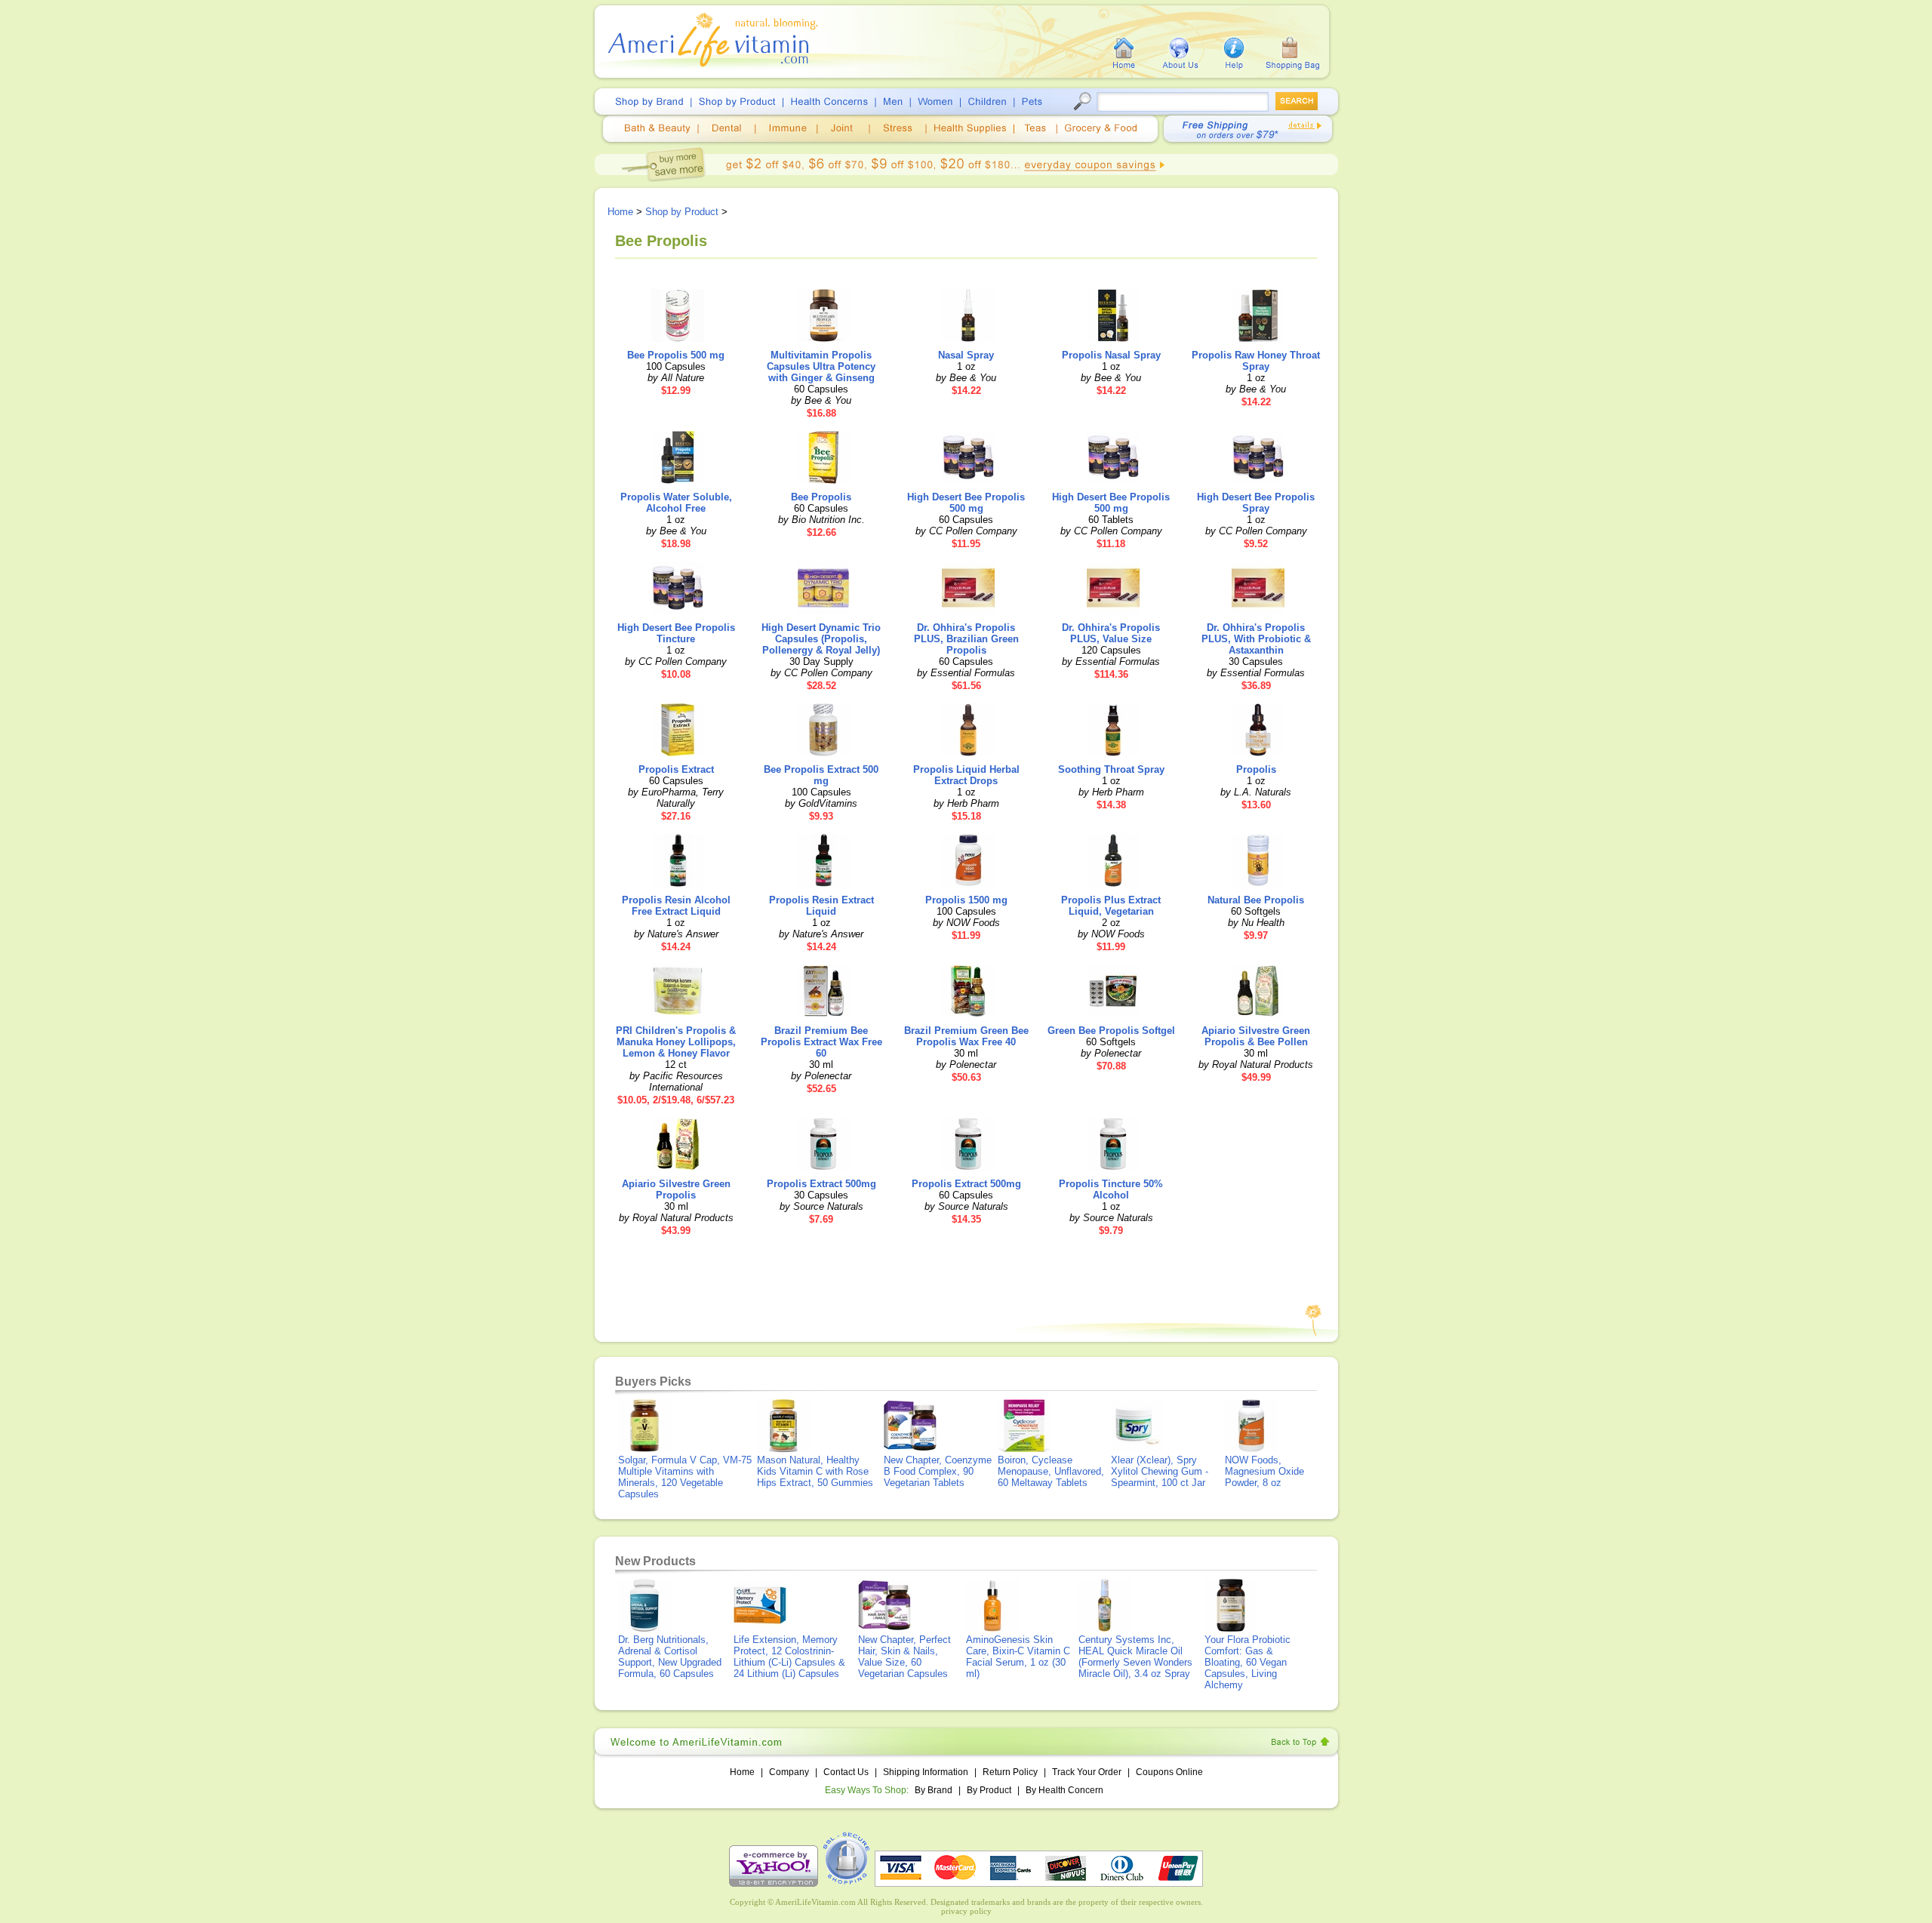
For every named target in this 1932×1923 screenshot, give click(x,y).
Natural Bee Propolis (1256, 900)
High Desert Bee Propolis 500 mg (966, 503)
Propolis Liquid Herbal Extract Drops (966, 775)
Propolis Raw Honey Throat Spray (1256, 361)
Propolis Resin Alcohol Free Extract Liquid (676, 906)
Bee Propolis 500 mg (676, 355)
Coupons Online (1169, 1772)
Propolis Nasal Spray (1111, 355)
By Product (990, 1790)
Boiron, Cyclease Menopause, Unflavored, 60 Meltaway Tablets (1051, 1471)
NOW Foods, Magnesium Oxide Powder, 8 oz (1264, 1471)
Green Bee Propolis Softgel (1111, 1031)
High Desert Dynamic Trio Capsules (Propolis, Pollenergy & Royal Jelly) (821, 639)
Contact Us (846, 1772)
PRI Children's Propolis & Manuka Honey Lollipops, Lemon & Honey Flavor (676, 1042)
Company (789, 1772)
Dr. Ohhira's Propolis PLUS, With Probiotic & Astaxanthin (1256, 639)
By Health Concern (1064, 1790)
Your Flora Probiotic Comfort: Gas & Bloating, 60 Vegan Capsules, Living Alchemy (1247, 1662)
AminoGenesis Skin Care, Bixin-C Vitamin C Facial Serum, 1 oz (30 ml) (1018, 1657)
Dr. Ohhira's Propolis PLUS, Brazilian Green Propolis (966, 639)
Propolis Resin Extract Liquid (821, 906)
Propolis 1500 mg (966, 900)
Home (620, 212)
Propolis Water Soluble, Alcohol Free (676, 503)
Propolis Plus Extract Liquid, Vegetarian (1111, 906)
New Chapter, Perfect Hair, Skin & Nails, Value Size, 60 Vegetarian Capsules (904, 1657)
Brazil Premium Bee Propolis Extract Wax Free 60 (821, 1042)
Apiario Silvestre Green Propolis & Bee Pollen (1256, 1036)
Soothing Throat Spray (1111, 769)
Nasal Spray (966, 355)
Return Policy (1010, 1772)
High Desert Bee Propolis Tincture (676, 633)
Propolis (1256, 769)
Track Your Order (1087, 1772)
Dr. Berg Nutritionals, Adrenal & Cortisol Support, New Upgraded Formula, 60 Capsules (670, 1657)
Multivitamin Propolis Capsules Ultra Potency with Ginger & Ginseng (821, 366)
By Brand (934, 1790)
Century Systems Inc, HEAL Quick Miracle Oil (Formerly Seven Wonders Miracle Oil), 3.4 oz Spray (1135, 1657)
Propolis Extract (676, 769)
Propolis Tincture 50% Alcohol (1111, 1189)
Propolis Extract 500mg (821, 1184)
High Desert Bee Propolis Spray (1256, 503)
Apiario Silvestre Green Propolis (676, 1189)
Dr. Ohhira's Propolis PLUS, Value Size (1111, 633)
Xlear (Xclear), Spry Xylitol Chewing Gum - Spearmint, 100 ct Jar (1160, 1471)
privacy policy (966, 1911)
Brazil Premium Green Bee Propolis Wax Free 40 (966, 1036)
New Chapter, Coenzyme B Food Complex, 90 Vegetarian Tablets (938, 1471)
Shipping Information (926, 1772)
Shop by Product (682, 212)
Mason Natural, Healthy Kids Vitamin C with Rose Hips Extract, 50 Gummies (815, 1471)
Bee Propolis (821, 497)
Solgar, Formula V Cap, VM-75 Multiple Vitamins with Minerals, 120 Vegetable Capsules (685, 1477)
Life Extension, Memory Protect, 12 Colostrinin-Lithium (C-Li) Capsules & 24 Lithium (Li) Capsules (789, 1657)
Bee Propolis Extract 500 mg (821, 775)
